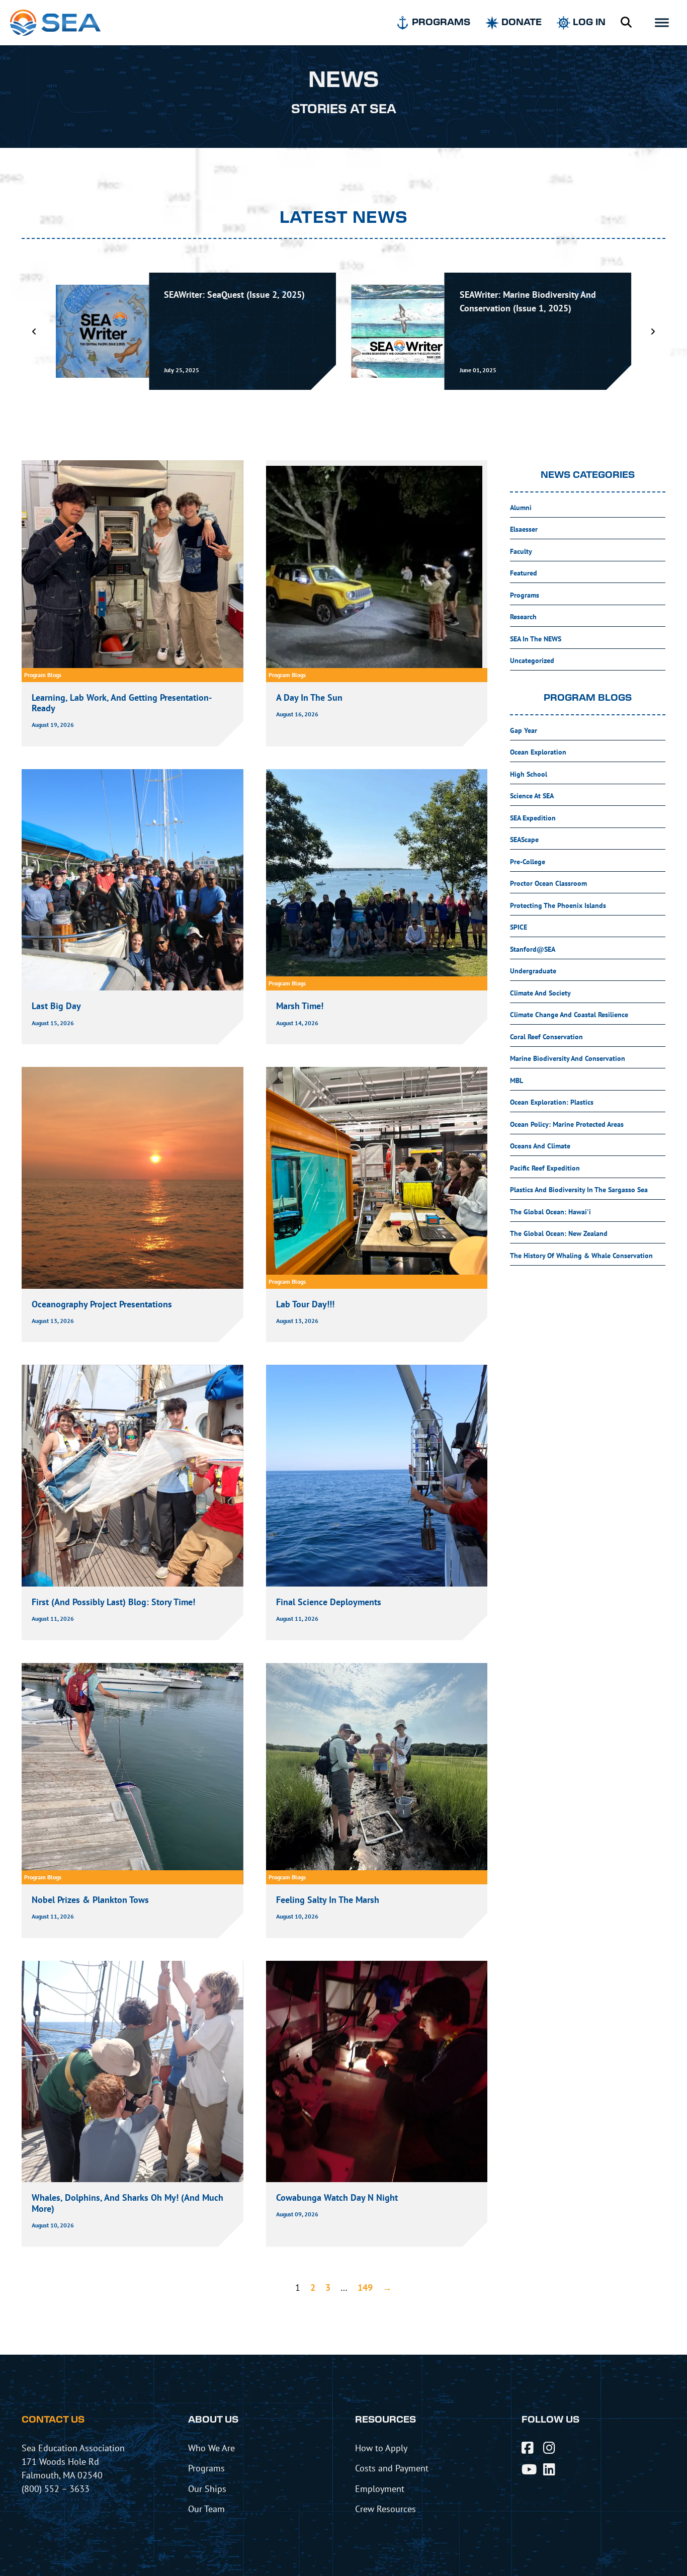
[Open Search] (626, 23)
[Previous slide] (34, 331)
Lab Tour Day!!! (305, 1304)
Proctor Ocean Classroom (548, 883)
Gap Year (524, 730)
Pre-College (528, 862)
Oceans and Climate (540, 1146)
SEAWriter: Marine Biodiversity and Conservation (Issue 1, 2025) (232, 301)
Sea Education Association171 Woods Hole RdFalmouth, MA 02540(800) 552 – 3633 (73, 2468)
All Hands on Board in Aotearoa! (523, 295)
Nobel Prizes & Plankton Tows (90, 1900)
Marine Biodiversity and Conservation (568, 1058)
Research (523, 617)
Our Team (206, 2509)
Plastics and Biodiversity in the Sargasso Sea (579, 1190)
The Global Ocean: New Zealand (559, 1233)
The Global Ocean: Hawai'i (550, 1212)
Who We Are (211, 2448)
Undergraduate (533, 971)
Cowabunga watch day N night (337, 2197)
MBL (517, 1081)
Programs (525, 595)
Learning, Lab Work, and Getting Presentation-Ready (122, 703)
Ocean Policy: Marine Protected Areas (567, 1124)
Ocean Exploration (538, 752)
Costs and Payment (392, 2468)
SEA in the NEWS (536, 639)
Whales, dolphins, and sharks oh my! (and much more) (127, 2203)
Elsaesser (524, 529)
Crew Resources (385, 2509)
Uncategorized (532, 660)
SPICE (519, 927)
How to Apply (381, 2448)
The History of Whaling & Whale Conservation (581, 1256)
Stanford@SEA (533, 949)
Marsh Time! (300, 1006)
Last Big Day (56, 1006)
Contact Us (53, 2420)
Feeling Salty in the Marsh (329, 1900)
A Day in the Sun (309, 697)
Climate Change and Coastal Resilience (569, 1015)
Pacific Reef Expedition (545, 1168)
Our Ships (207, 2488)
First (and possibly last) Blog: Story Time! (113, 1602)
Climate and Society (540, 993)
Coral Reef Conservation (546, 1037)
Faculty (521, 551)
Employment (380, 2488)
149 (365, 2288)
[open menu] (662, 23)
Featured (524, 573)
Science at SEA (532, 796)
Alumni (521, 508)
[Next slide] (653, 331)
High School (529, 774)
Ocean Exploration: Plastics (552, 1102)
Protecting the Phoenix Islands (558, 905)
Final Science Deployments (329, 1602)
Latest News (344, 218)
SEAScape (524, 840)
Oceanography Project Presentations (102, 1304)
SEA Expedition (533, 818)
